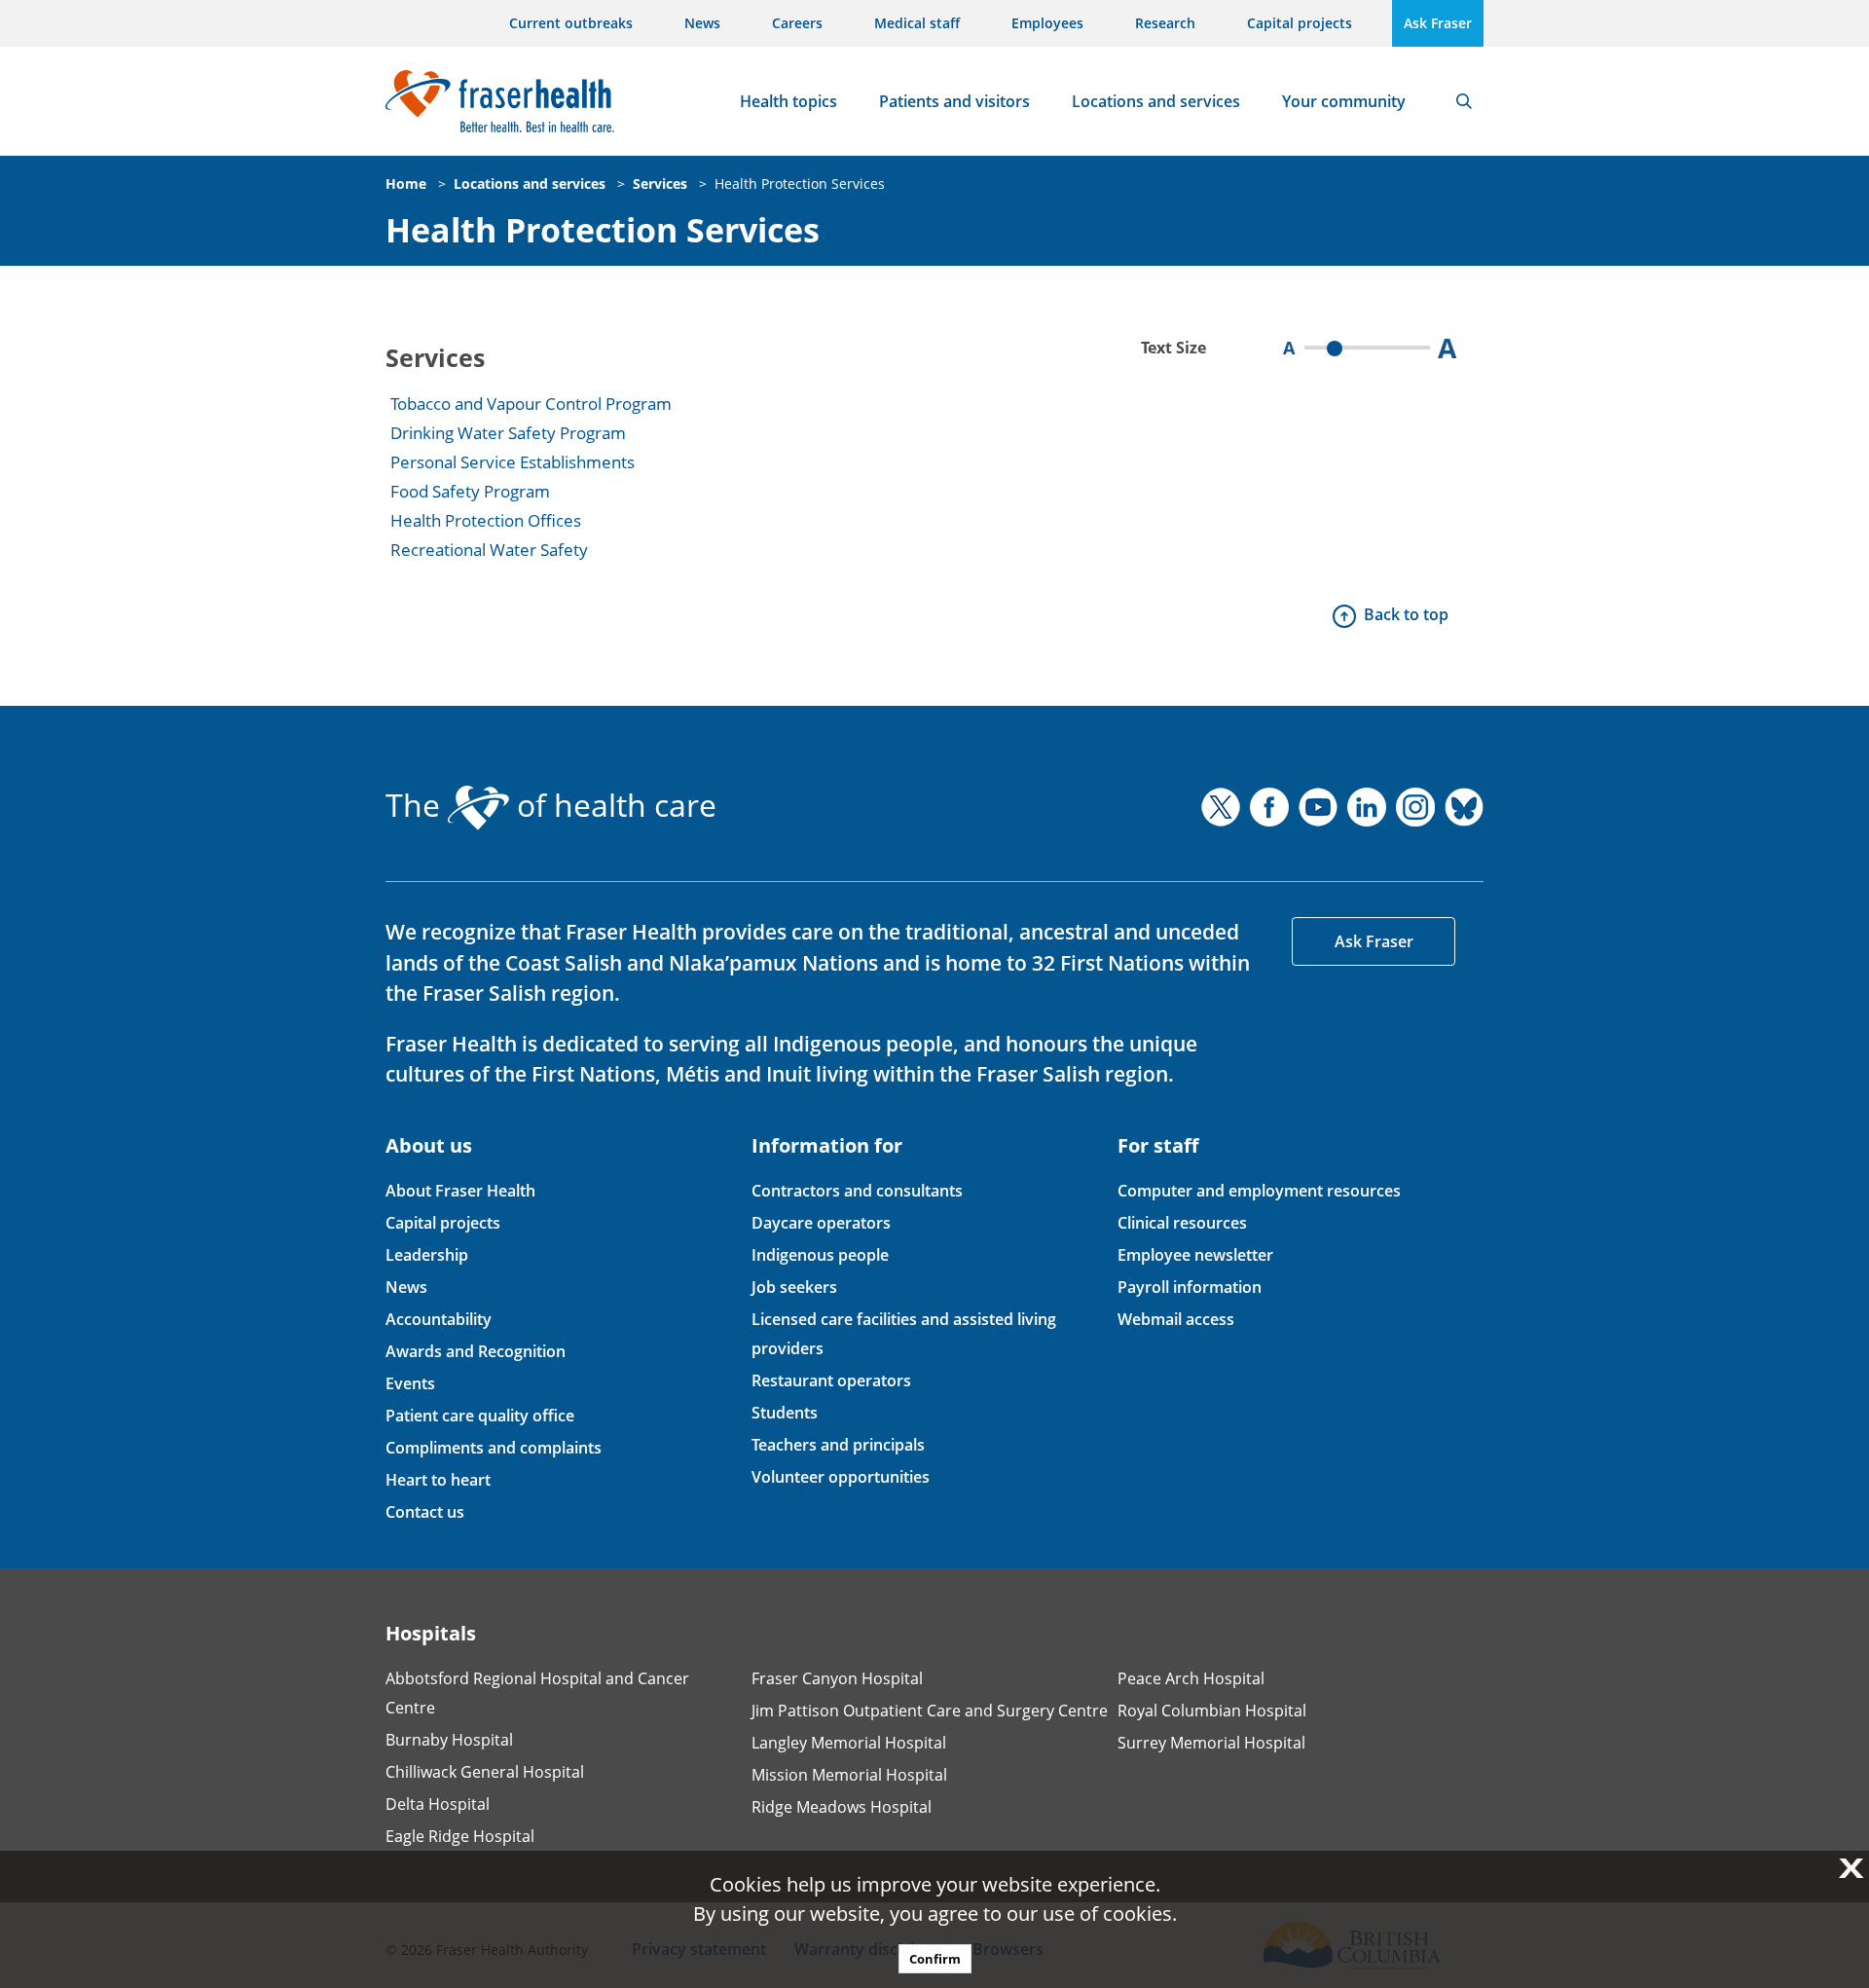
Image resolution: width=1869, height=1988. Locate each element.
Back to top (1406, 614)
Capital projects (1300, 23)
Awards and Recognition (476, 1351)
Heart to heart (438, 1480)
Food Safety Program (470, 491)
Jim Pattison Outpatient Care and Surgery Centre (930, 1711)
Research (1165, 23)
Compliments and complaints (494, 1448)
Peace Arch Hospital (1191, 1678)
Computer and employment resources (1259, 1191)
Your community (1344, 101)
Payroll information (1190, 1287)
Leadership (427, 1255)
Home (406, 184)
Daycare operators (821, 1223)
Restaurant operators (831, 1381)
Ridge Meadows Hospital (842, 1807)
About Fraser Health (460, 1191)
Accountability (439, 1319)
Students (785, 1413)
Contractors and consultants (857, 1191)
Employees (1047, 23)
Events (410, 1383)
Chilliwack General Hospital (485, 1772)
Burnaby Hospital (449, 1740)
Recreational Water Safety (489, 550)
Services (660, 184)
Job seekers (794, 1287)
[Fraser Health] (500, 99)
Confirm (935, 1959)
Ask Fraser (1438, 23)
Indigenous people (820, 1255)
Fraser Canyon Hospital (837, 1678)
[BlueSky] (1464, 807)
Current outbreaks (571, 23)
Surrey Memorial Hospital (1211, 1743)
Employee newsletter (1195, 1255)
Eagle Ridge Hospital (460, 1836)
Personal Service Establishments (513, 462)
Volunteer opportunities (841, 1477)
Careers (797, 23)
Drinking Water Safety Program (508, 433)
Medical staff (917, 23)
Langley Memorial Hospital (849, 1743)
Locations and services (1156, 101)
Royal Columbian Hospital (1212, 1711)
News (702, 23)
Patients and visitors (954, 101)
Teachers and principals (838, 1445)
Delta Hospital (438, 1804)
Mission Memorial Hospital (849, 1775)
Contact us (425, 1512)
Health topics (788, 101)
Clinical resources (1182, 1223)
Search (1464, 101)
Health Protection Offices (486, 520)
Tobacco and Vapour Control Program (531, 404)
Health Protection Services (800, 184)
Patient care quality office (480, 1416)
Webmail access (1176, 1319)
